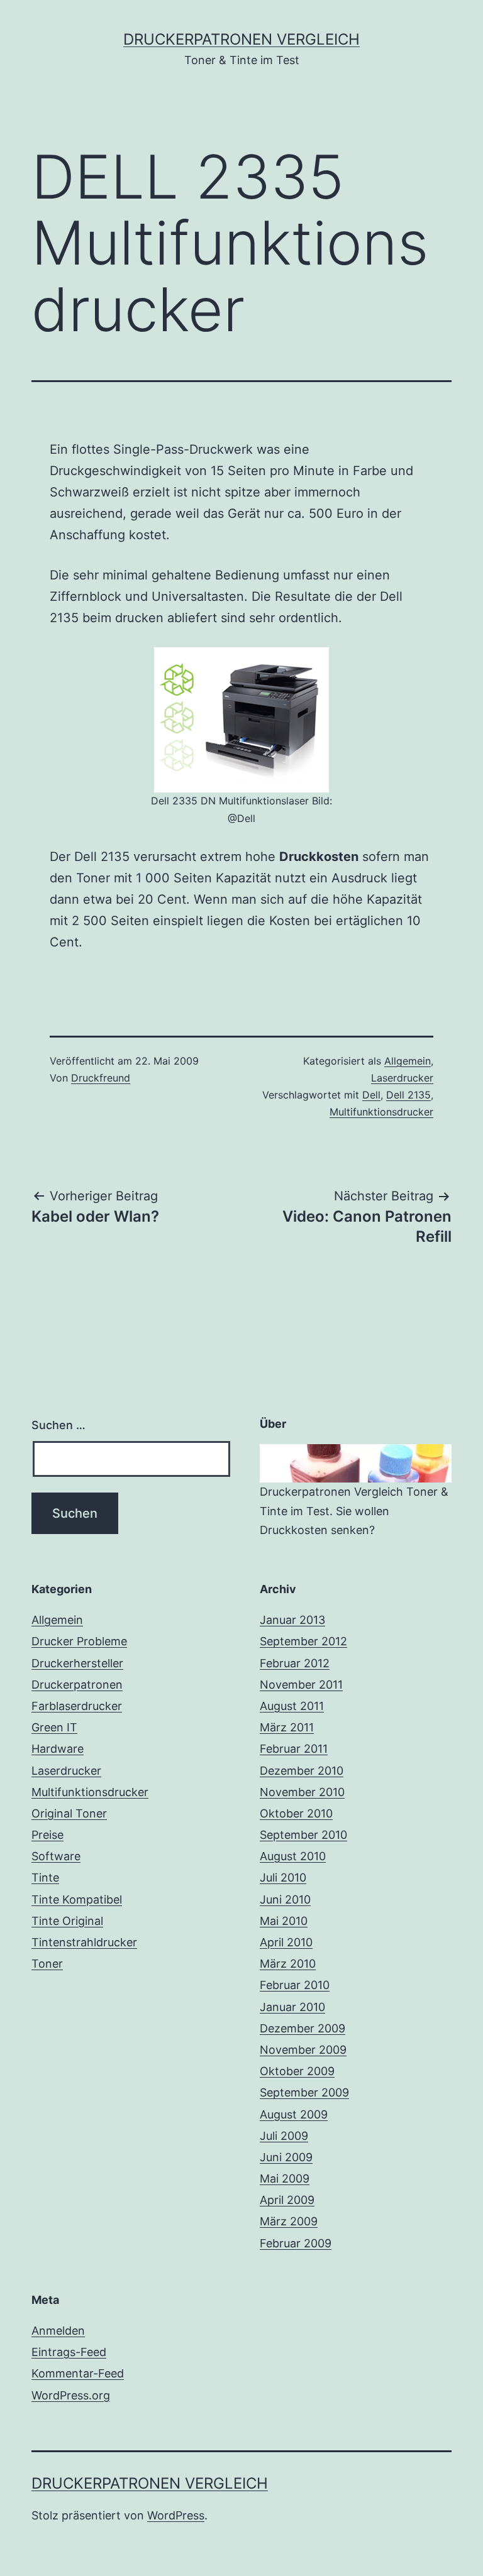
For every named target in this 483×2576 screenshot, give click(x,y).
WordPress (176, 2515)
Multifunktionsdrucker (381, 1112)
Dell (371, 1095)
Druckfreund (101, 1078)
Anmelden (58, 2331)
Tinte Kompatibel (77, 1899)
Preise (47, 1835)
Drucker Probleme (79, 1641)
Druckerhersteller (77, 1663)
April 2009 (287, 2200)
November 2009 (303, 2050)
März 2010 (288, 1964)
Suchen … (58, 1425)
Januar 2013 (292, 1620)
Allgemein (408, 1061)
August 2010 (293, 1856)
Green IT (54, 1727)
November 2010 (302, 1792)
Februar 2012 (295, 1663)
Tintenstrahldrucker (84, 1942)
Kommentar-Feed (78, 2373)
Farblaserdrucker (77, 1706)
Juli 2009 (284, 2136)
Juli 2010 (283, 1877)
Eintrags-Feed (69, 2352)
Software (56, 1856)
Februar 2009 (296, 2243)
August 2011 (292, 1706)
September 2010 (303, 1835)
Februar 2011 (294, 1749)
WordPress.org (71, 2395)
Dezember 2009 (303, 2028)
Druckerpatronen (77, 1685)
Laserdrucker (402, 1078)
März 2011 (287, 1727)
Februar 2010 (295, 1985)
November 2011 (301, 1685)
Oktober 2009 (297, 2071)
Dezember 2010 (302, 1771)
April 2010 (286, 1942)
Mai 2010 (284, 1921)
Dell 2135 (408, 1095)
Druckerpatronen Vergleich (241, 39)
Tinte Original (67, 1921)
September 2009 (304, 2092)
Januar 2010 (292, 2007)
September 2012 (303, 1641)
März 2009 (289, 2221)
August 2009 (294, 2114)
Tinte (45, 1877)
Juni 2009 (286, 2157)
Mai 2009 (285, 2179)
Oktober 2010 (296, 1813)
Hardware (58, 1749)
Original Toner (69, 1813)
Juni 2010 (285, 1899)
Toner (47, 1964)
